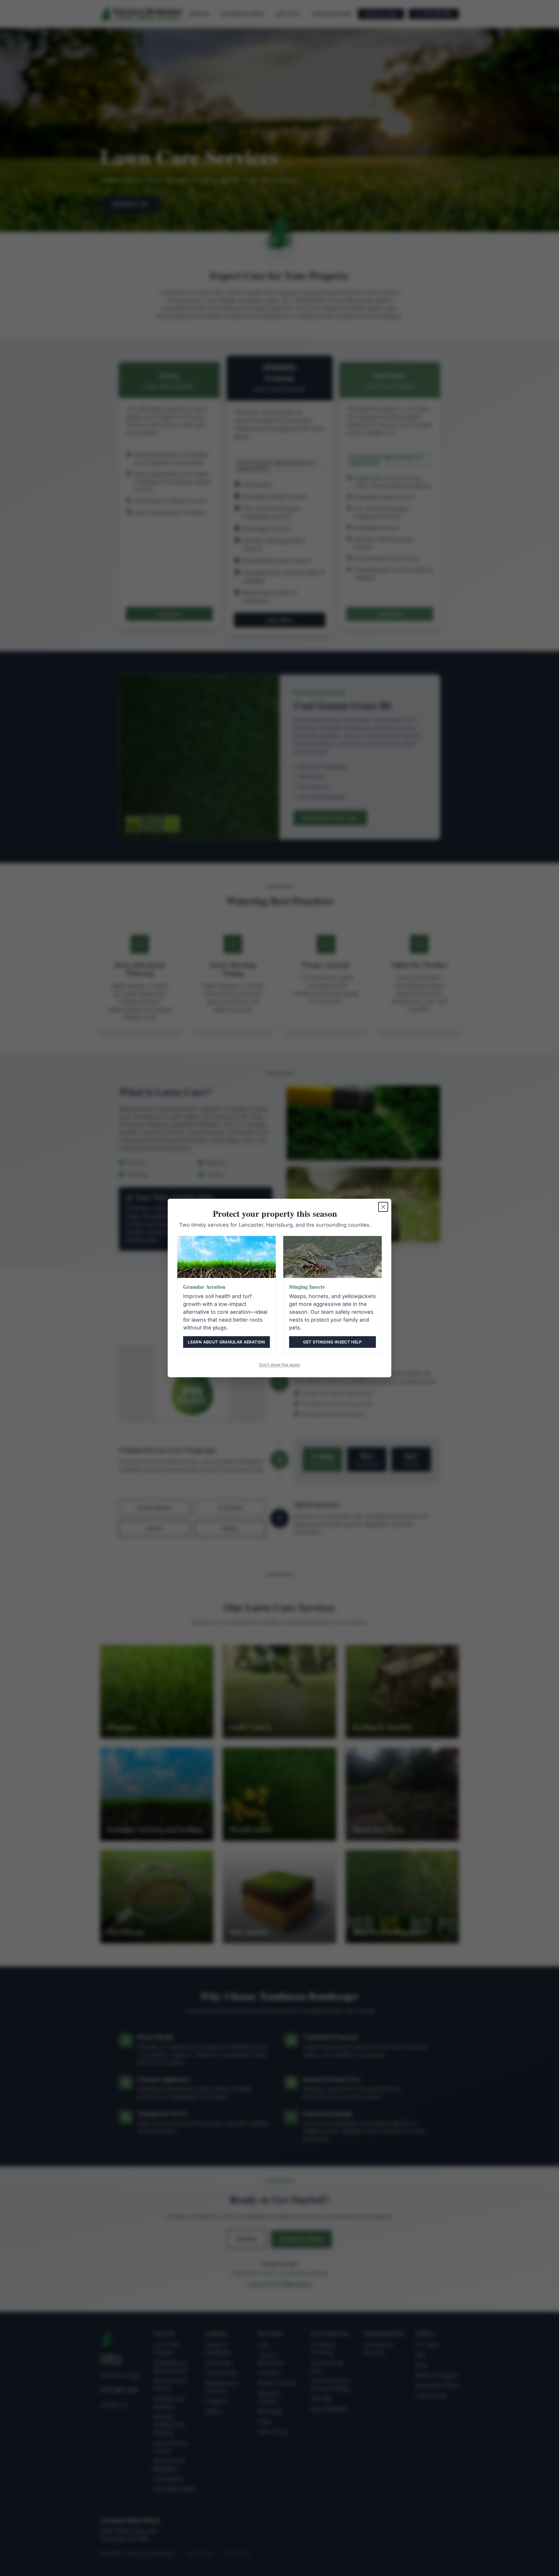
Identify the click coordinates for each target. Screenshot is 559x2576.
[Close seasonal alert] (383, 1207)
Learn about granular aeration (226, 1342)
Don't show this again (279, 1365)
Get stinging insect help (332, 1342)
